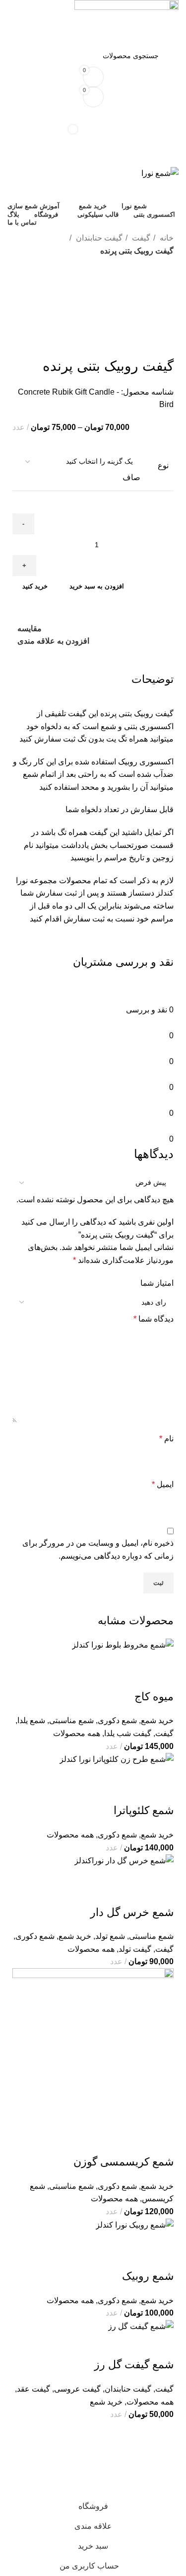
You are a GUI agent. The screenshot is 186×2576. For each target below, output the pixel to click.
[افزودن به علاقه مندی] (81, 2244)
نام (166, 1439)
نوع (163, 465)
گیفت (140, 238)
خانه (166, 238)
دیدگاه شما (154, 1319)
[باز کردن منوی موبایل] (93, 157)
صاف (131, 477)
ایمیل (163, 1484)
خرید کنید (35, 586)
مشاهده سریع (134, 2244)
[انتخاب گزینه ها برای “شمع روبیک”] (161, 2244)
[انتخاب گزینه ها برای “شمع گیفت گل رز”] (161, 2345)
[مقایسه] (108, 2244)
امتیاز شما (157, 1283)
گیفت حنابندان (98, 238)
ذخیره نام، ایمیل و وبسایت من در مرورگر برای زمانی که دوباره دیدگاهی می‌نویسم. (98, 1549)
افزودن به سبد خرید (97, 586)
